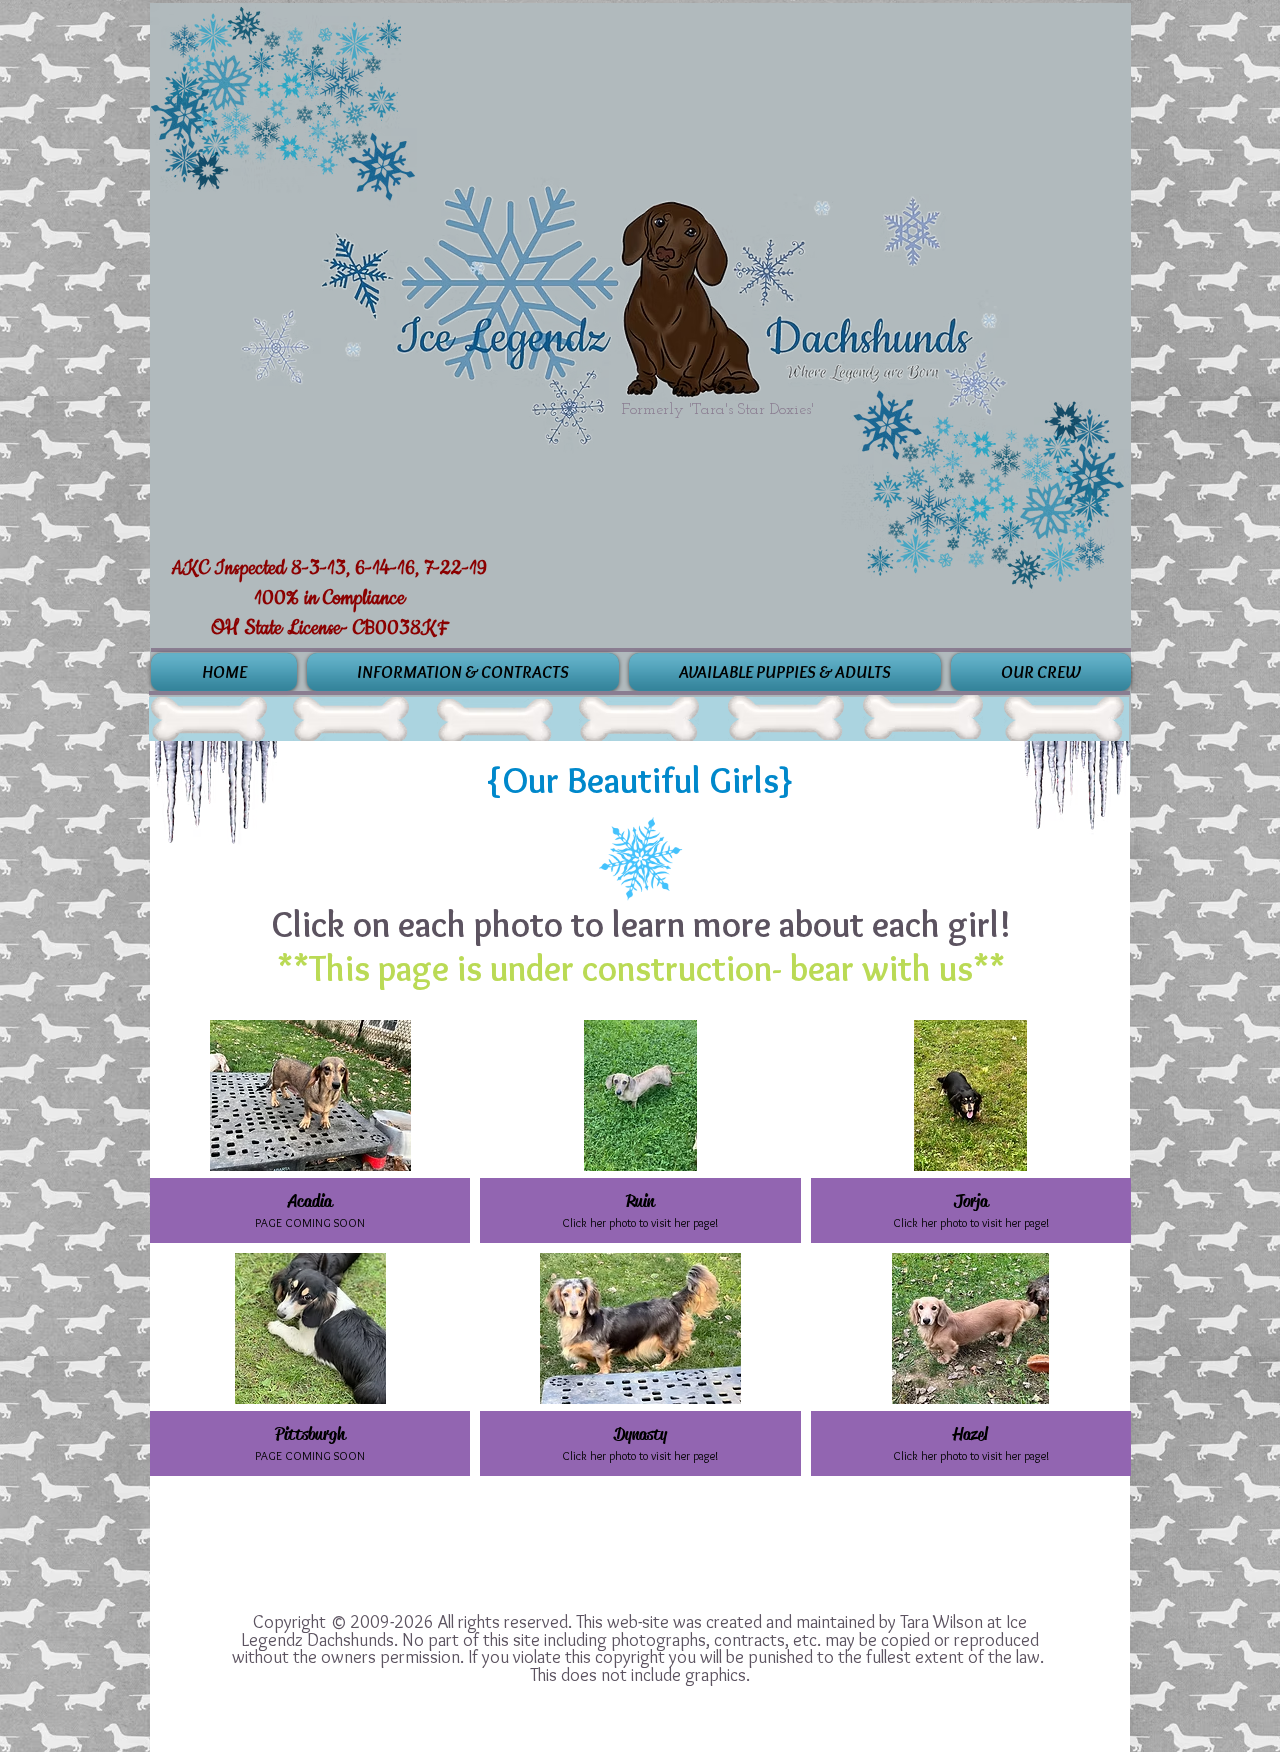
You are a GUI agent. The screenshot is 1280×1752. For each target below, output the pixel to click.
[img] (310, 1131)
